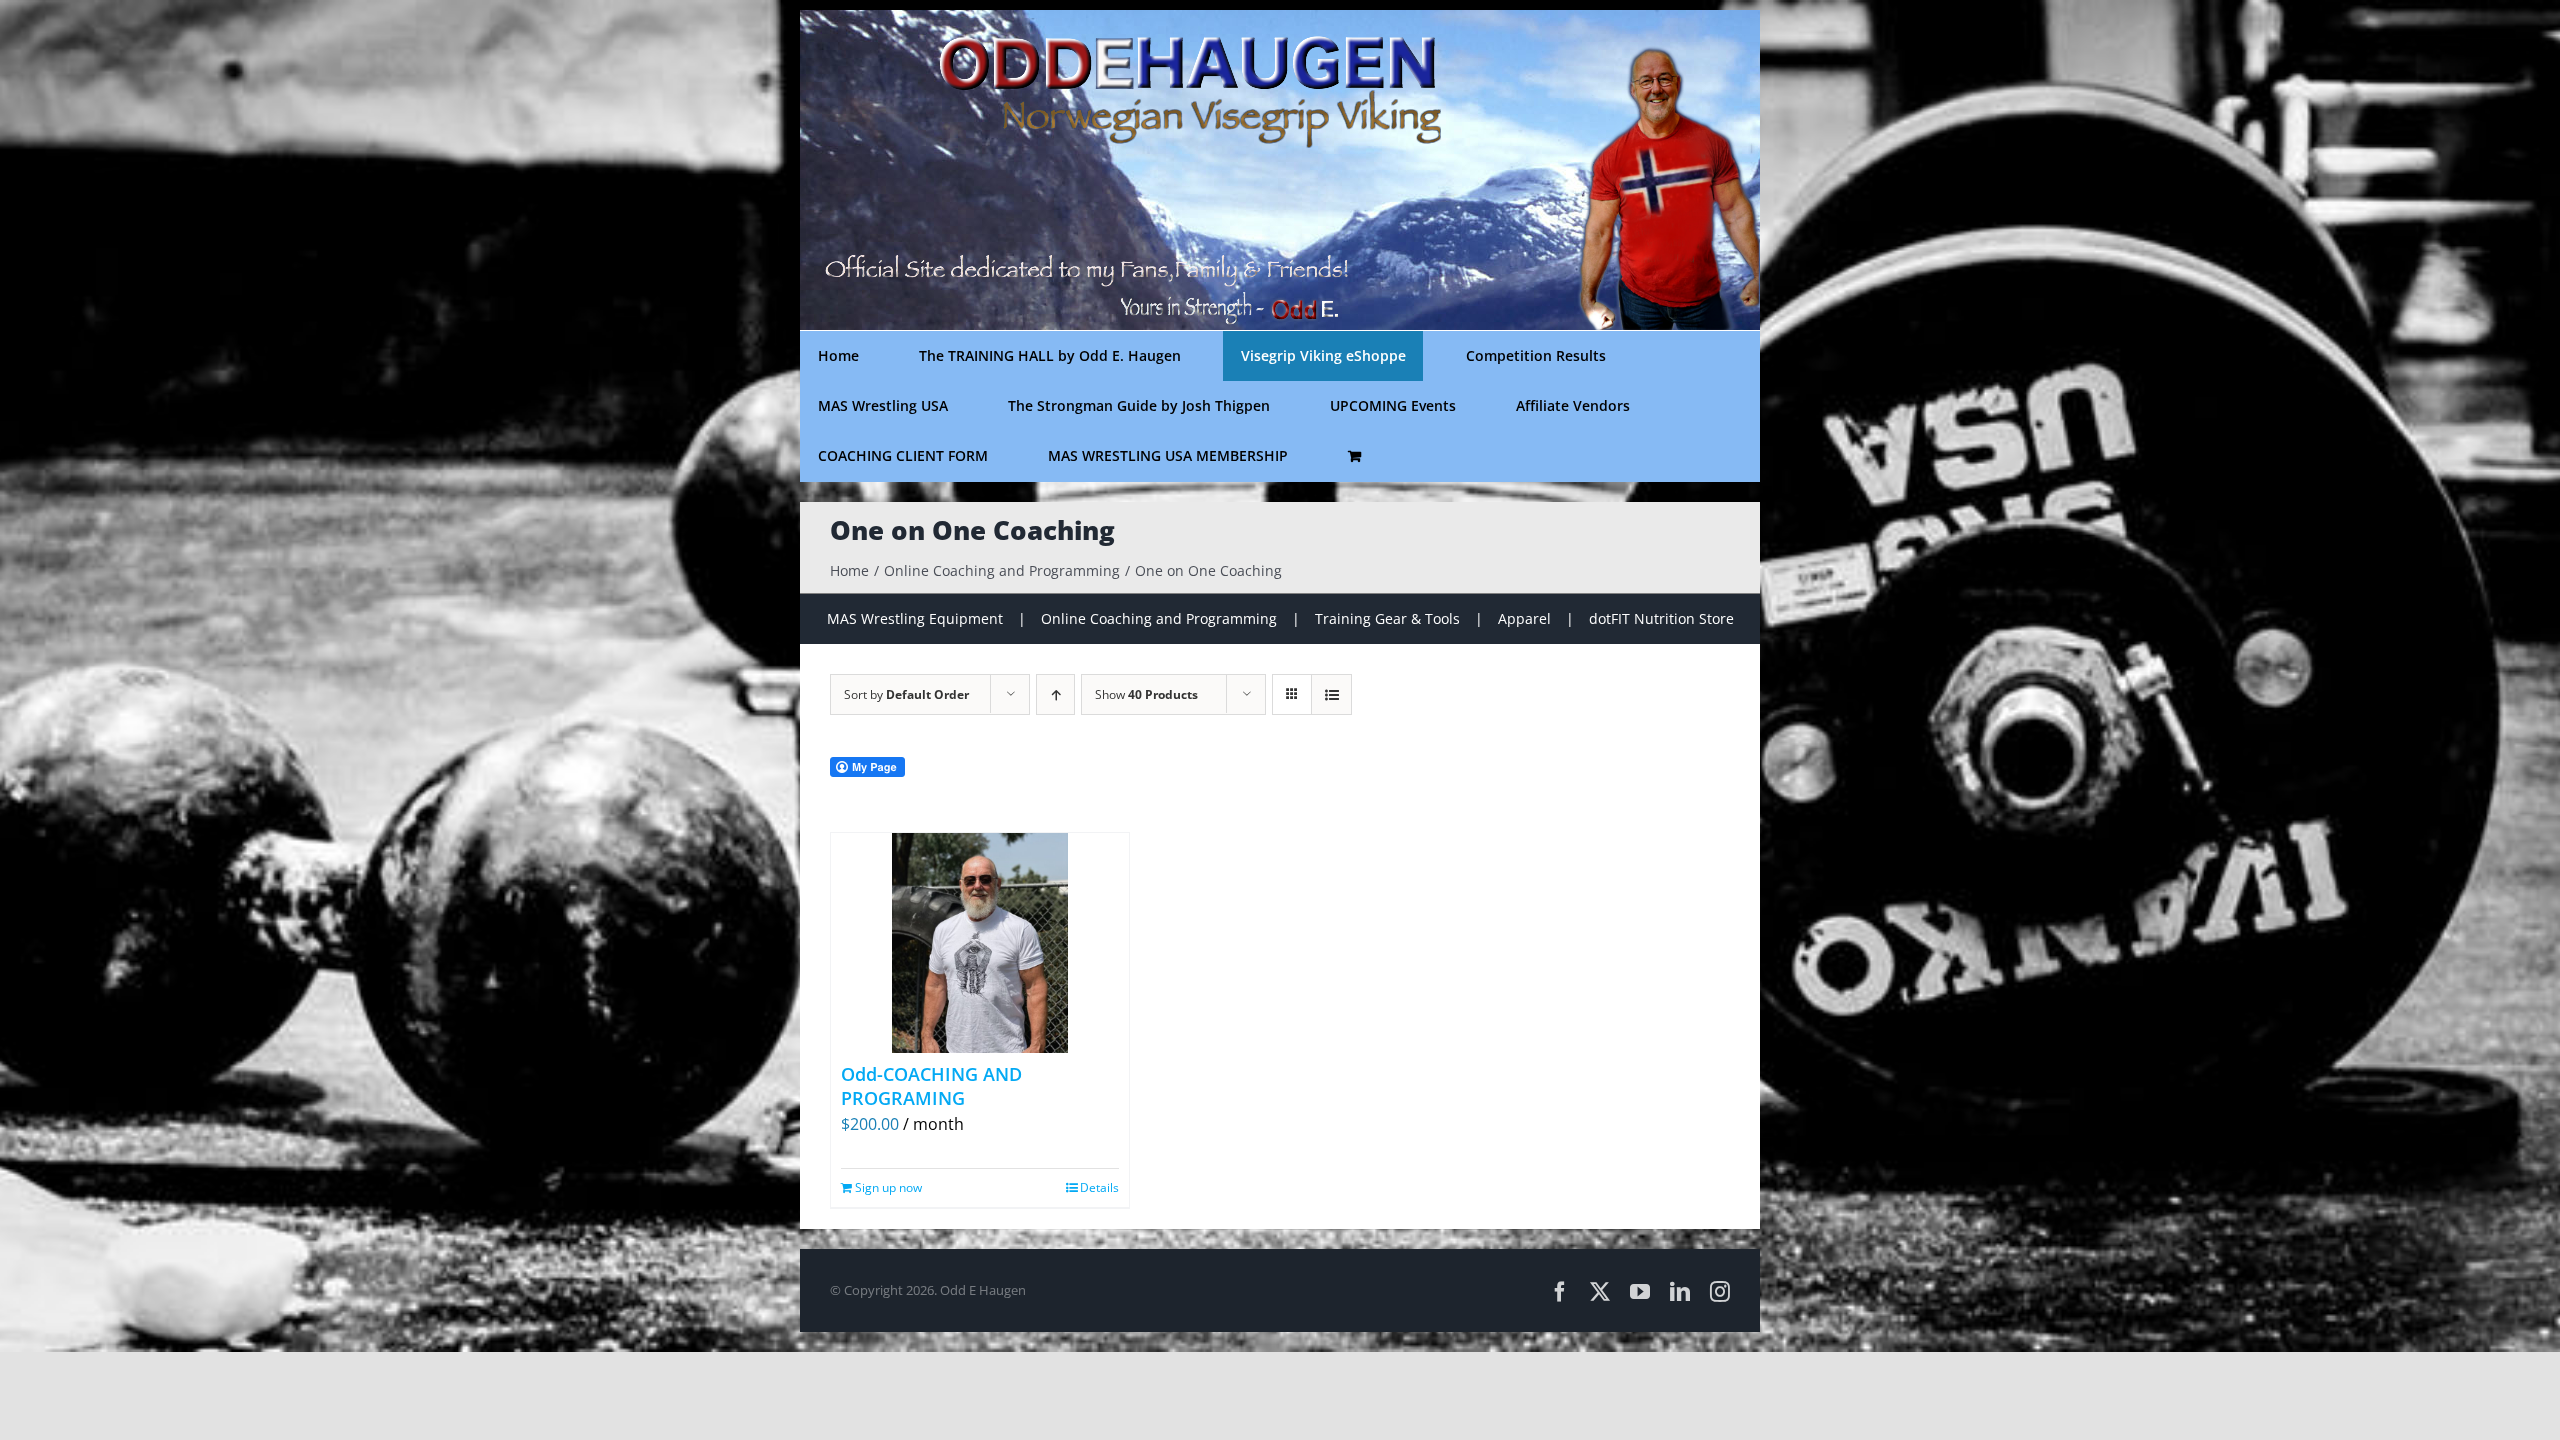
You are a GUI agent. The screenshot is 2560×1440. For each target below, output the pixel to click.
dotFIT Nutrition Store (1661, 618)
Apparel (1524, 618)
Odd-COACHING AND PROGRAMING (931, 1085)
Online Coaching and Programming (1159, 618)
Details (1099, 1187)
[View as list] (1331, 694)
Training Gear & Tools (1387, 618)
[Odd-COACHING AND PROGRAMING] (980, 943)
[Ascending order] (1055, 694)
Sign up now (888, 1187)
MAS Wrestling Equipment (915, 618)
